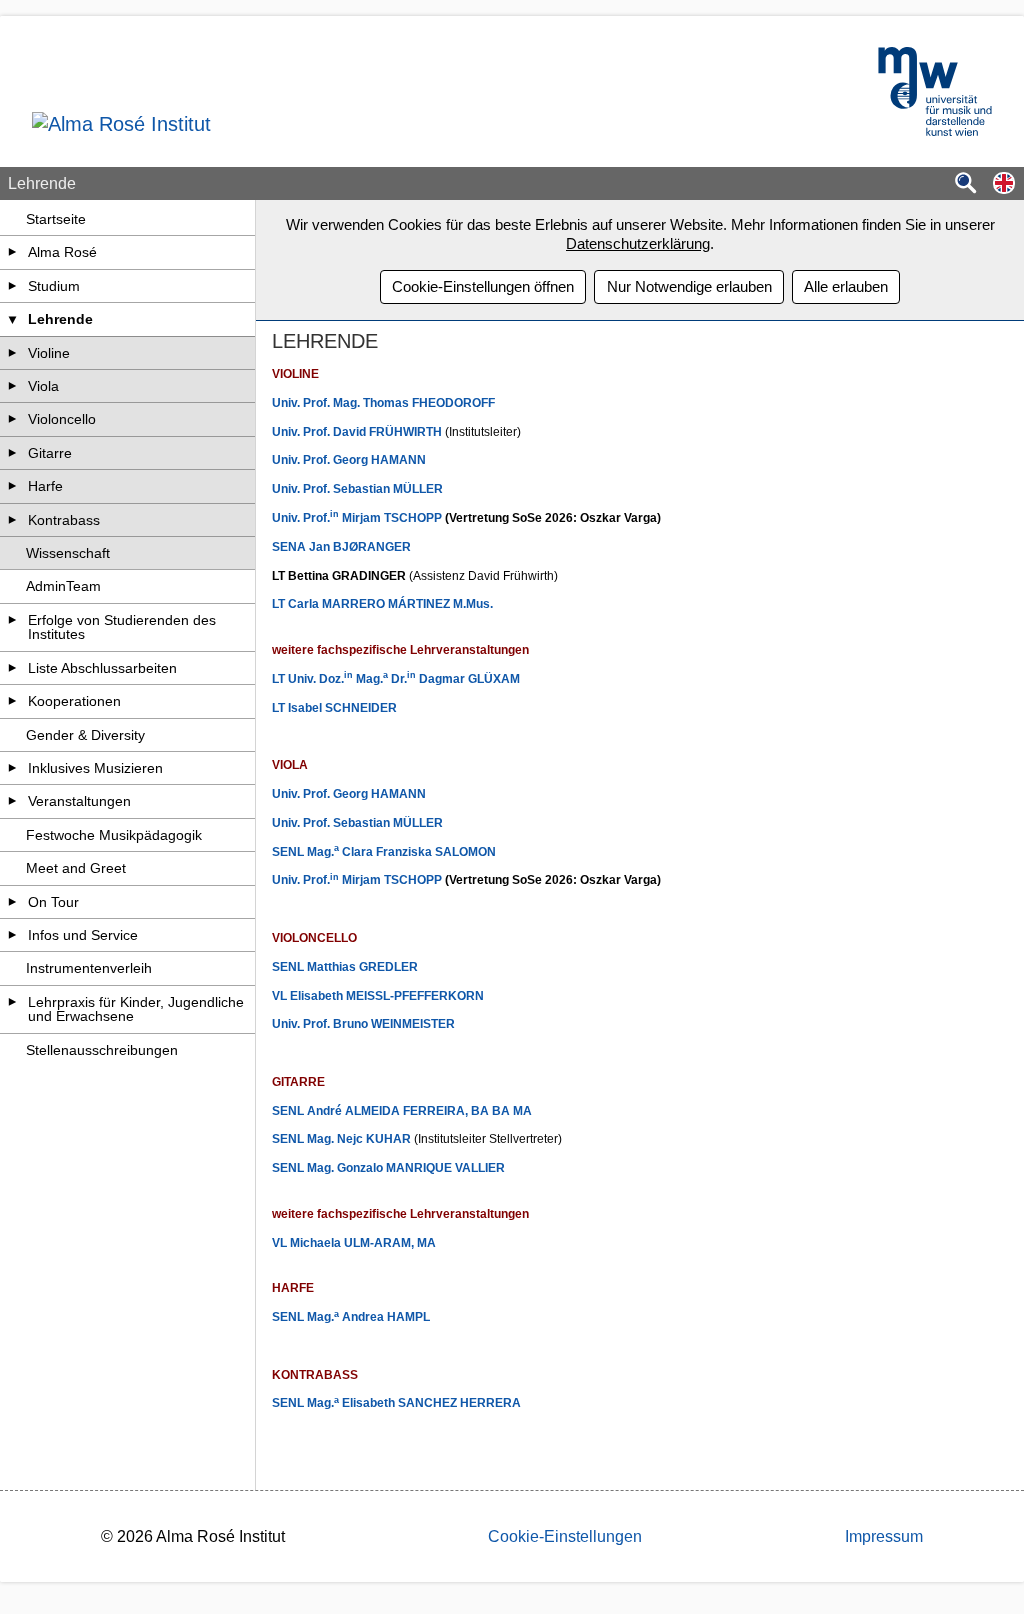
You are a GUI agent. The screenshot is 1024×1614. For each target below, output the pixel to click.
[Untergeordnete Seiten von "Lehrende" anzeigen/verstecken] (13, 319)
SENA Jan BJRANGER (341, 547)
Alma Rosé (62, 252)
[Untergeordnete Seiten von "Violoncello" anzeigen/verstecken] (13, 419)
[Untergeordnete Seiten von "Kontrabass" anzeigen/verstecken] (13, 520)
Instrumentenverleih (89, 968)
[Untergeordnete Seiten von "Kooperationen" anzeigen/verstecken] (13, 701)
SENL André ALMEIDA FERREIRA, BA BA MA (402, 1111)
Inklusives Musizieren (95, 768)
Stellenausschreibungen (102, 1050)
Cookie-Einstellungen (565, 1536)
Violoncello (62, 419)
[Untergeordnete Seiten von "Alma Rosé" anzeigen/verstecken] (13, 252)
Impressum (884, 1536)
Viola (43, 386)
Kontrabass (64, 520)
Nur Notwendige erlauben (689, 286)
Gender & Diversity (85, 735)
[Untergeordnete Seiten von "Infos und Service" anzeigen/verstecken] (13, 935)
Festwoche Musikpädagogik (114, 835)
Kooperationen (74, 701)
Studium (54, 286)
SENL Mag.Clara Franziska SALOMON (384, 852)
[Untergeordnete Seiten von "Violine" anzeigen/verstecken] (13, 353)
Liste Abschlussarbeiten (102, 668)
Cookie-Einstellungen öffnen (483, 286)
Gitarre (50, 453)
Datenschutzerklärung (638, 243)
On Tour (53, 902)
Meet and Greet (76, 868)
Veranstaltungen (79, 801)
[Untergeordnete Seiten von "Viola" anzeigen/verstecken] (13, 386)
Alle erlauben (846, 286)
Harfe (45, 486)
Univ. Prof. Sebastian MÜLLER (357, 489)
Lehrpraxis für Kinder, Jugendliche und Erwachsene (136, 1009)
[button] (1004, 184)
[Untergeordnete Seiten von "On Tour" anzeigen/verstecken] (13, 902)
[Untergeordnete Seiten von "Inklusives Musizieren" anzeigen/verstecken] (13, 768)
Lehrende (60, 319)
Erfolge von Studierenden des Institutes (122, 627)
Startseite (56, 219)
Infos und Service (83, 935)
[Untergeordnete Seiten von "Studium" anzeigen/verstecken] (13, 286)
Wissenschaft (68, 553)
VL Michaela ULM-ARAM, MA (354, 1243)
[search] (966, 184)
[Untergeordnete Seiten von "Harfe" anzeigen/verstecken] (13, 486)
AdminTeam (63, 586)
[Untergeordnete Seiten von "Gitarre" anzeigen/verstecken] (13, 453)
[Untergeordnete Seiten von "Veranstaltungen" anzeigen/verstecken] (13, 801)
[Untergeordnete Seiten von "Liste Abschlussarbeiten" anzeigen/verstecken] (13, 668)
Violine (49, 353)
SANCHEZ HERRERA (459, 1403)
